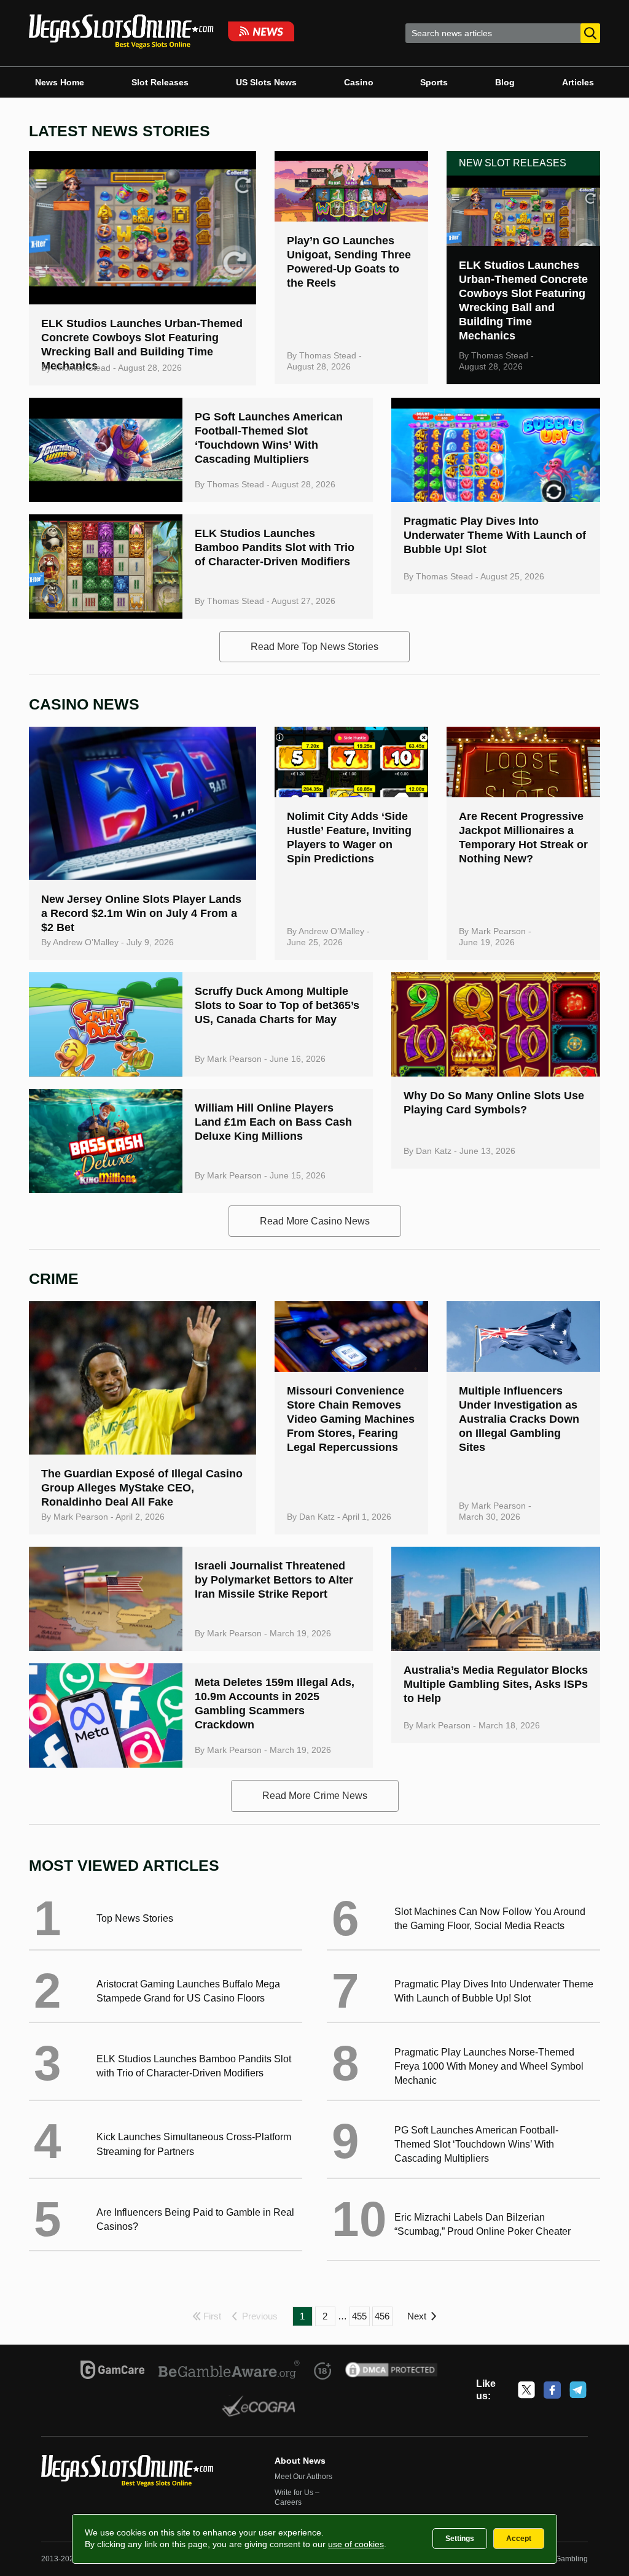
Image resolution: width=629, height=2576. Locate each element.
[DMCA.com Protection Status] (392, 2372)
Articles (578, 82)
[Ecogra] (259, 2408)
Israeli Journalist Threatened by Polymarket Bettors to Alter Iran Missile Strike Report (274, 1580)
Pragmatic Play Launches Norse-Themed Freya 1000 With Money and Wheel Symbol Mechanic (489, 2066)
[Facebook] (552, 2390)
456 (382, 2316)
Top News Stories (135, 1918)
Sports (434, 82)
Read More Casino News (315, 1221)
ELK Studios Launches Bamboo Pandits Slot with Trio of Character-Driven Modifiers (275, 547)
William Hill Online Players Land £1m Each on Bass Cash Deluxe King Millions (273, 1122)
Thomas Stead (82, 368)
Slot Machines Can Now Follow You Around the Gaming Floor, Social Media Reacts (490, 1919)
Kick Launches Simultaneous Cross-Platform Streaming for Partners (194, 2144)
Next (417, 2316)
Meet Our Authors (303, 2477)
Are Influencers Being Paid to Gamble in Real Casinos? (195, 2219)
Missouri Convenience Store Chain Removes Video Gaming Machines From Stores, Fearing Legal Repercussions (351, 1419)
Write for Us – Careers (297, 2497)
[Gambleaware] (229, 2372)
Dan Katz (434, 1151)
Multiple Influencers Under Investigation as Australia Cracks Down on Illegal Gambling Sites (519, 1419)
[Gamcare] (113, 2372)
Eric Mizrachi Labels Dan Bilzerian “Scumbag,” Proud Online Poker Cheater (482, 2224)
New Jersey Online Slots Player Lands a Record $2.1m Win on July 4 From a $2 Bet (141, 913)
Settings (460, 2539)
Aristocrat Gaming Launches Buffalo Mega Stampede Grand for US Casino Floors (188, 1991)
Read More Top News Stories (314, 647)
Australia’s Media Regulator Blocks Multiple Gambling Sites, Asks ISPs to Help (496, 1684)
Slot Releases (160, 82)
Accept (519, 2539)
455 (359, 2316)
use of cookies (356, 2544)
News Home (60, 82)
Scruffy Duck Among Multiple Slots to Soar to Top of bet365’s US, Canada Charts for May (277, 1005)
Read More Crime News (315, 1796)
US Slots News (266, 82)
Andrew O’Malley (86, 942)
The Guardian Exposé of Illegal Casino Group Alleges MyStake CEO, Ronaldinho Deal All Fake (142, 1488)
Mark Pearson (498, 931)
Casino (359, 82)
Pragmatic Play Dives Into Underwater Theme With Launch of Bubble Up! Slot (495, 535)
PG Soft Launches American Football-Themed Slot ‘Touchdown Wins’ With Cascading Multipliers (476, 2144)
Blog (505, 82)
